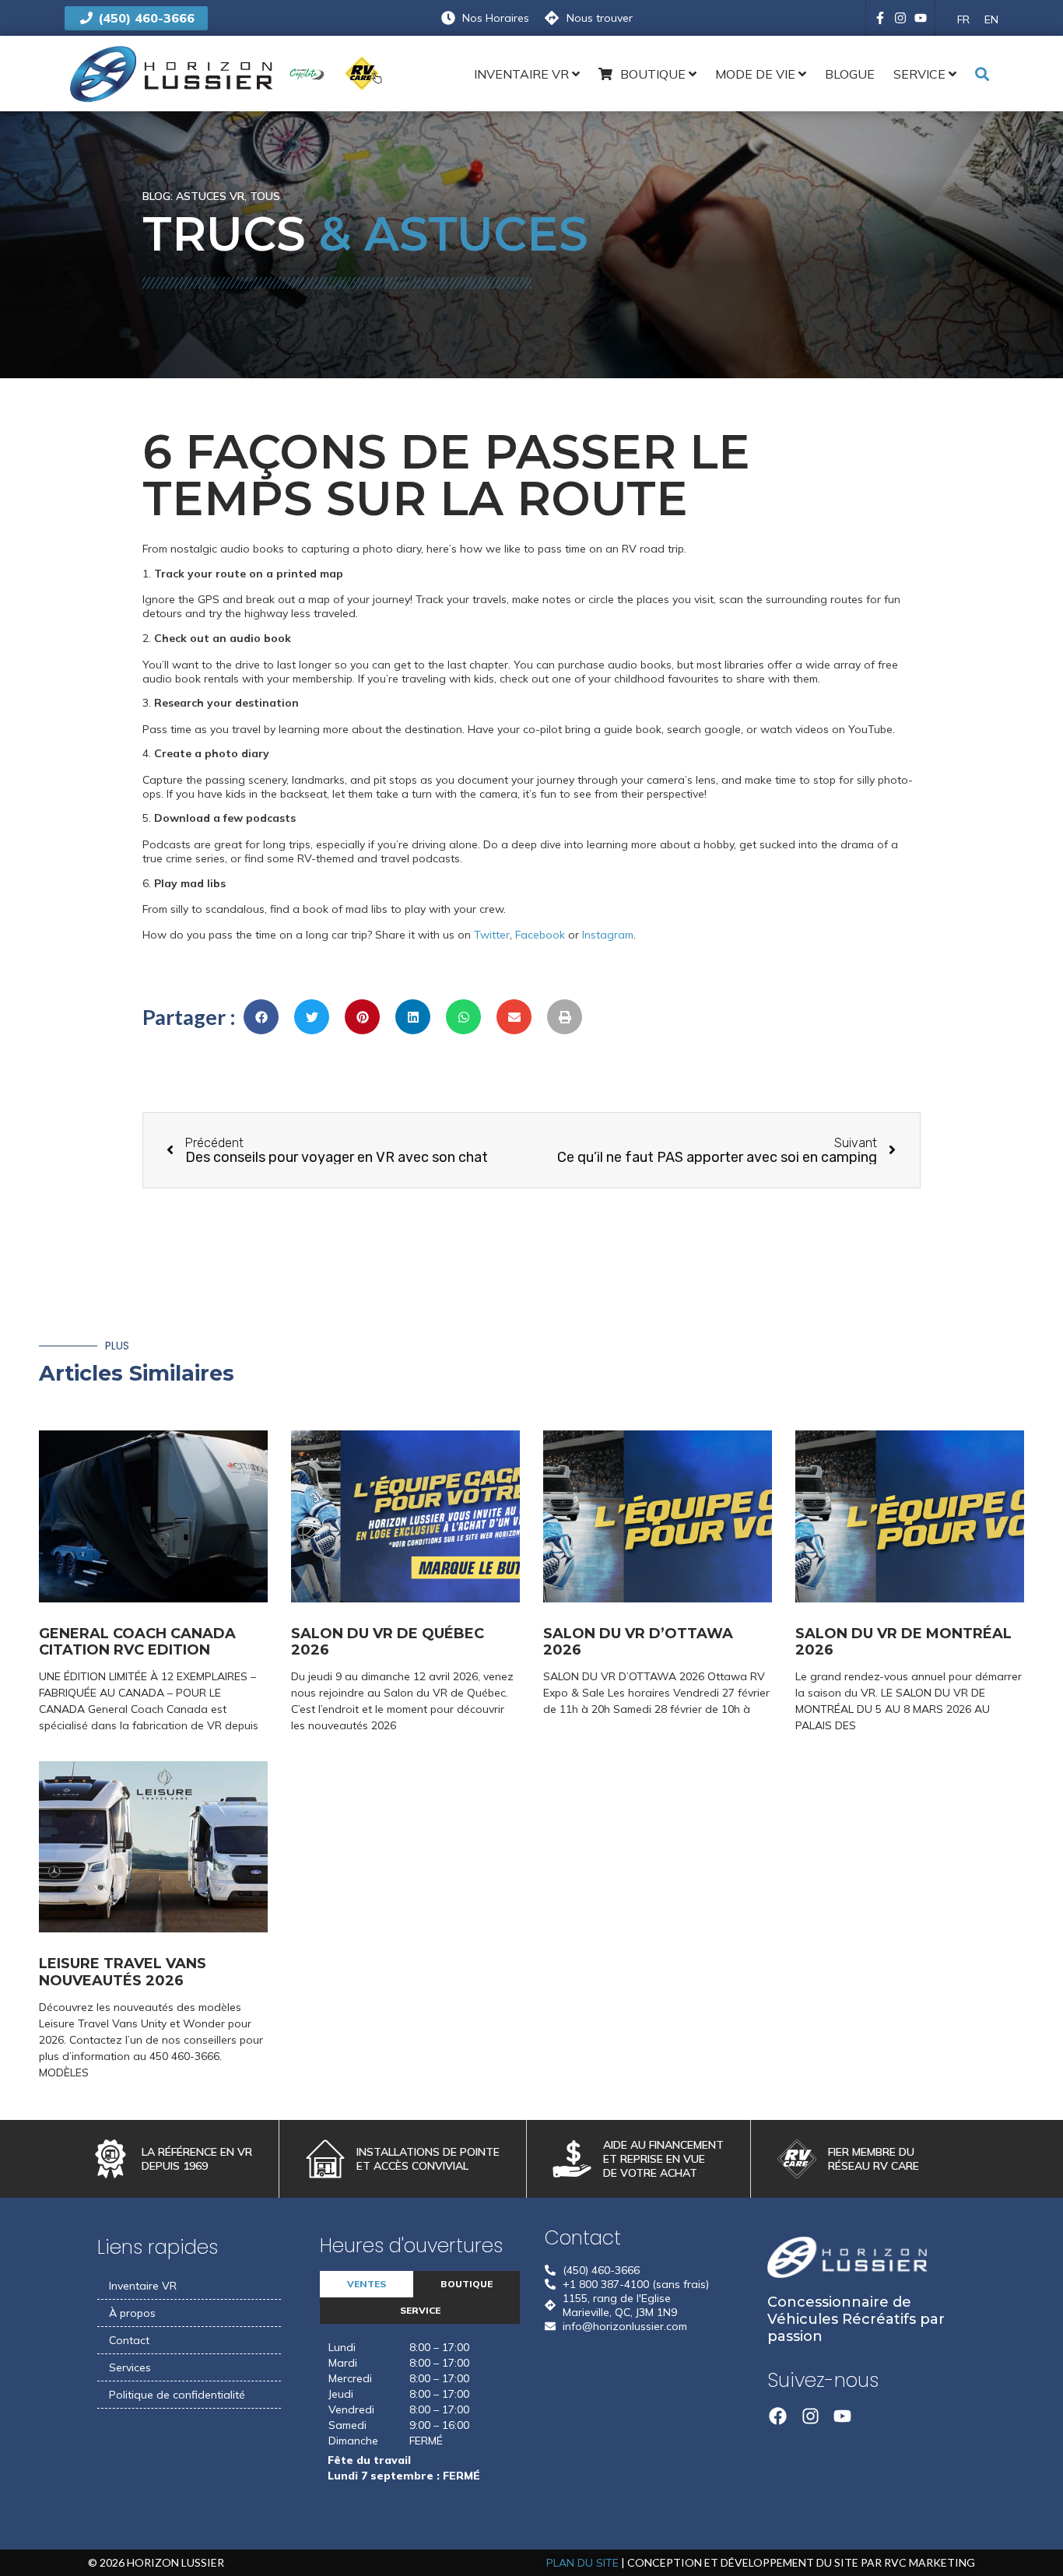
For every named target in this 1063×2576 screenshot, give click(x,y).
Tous (265, 196)
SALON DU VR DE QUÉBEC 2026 (388, 1642)
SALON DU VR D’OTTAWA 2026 (638, 1642)
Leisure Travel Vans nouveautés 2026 (123, 1972)
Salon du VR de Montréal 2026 (903, 1642)
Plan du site (582, 2563)
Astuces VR (210, 196)
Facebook (540, 935)
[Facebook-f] (880, 18)
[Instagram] (900, 18)
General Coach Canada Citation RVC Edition (137, 1642)
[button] (261, 1017)
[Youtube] (921, 18)
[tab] (367, 2284)
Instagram (608, 935)
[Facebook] (778, 2416)
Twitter (492, 935)
